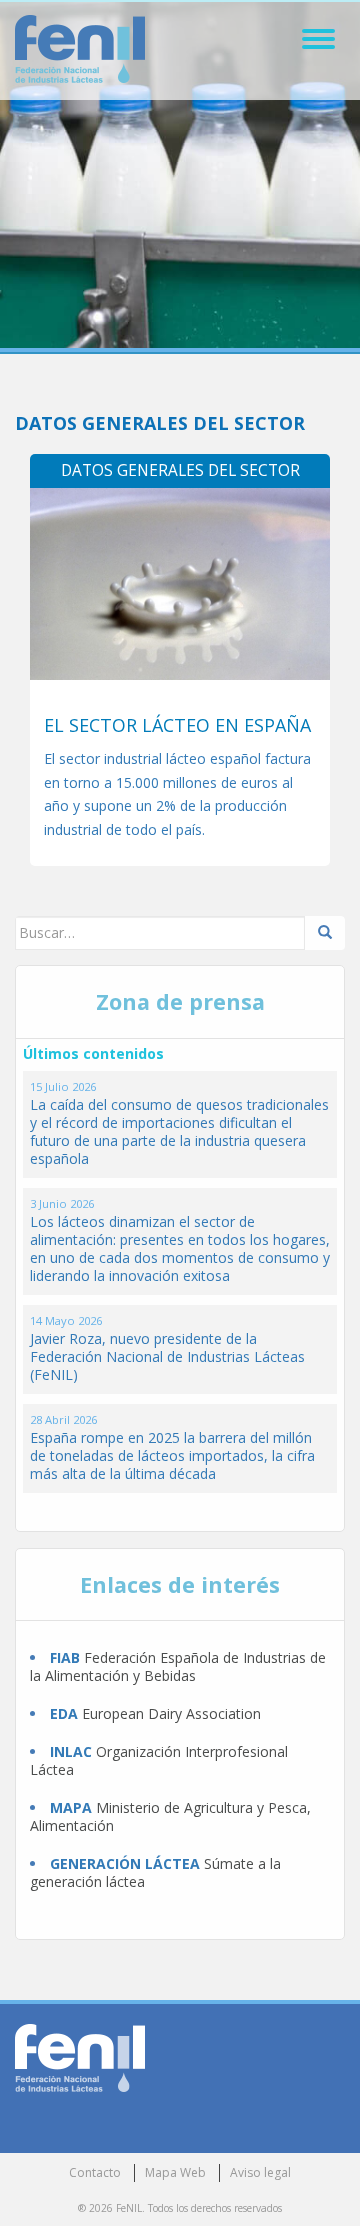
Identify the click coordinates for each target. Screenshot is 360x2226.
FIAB (65, 1657)
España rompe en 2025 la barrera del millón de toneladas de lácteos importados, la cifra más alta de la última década (172, 1455)
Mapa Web (175, 2172)
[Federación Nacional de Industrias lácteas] (80, 2056)
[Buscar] (325, 933)
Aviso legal (260, 2172)
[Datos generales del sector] (180, 584)
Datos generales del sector (180, 470)
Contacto (95, 2172)
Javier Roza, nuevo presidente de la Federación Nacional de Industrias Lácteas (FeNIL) (167, 1356)
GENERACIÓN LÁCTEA (125, 1863)
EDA (64, 1713)
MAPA (71, 1807)
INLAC (71, 1751)
